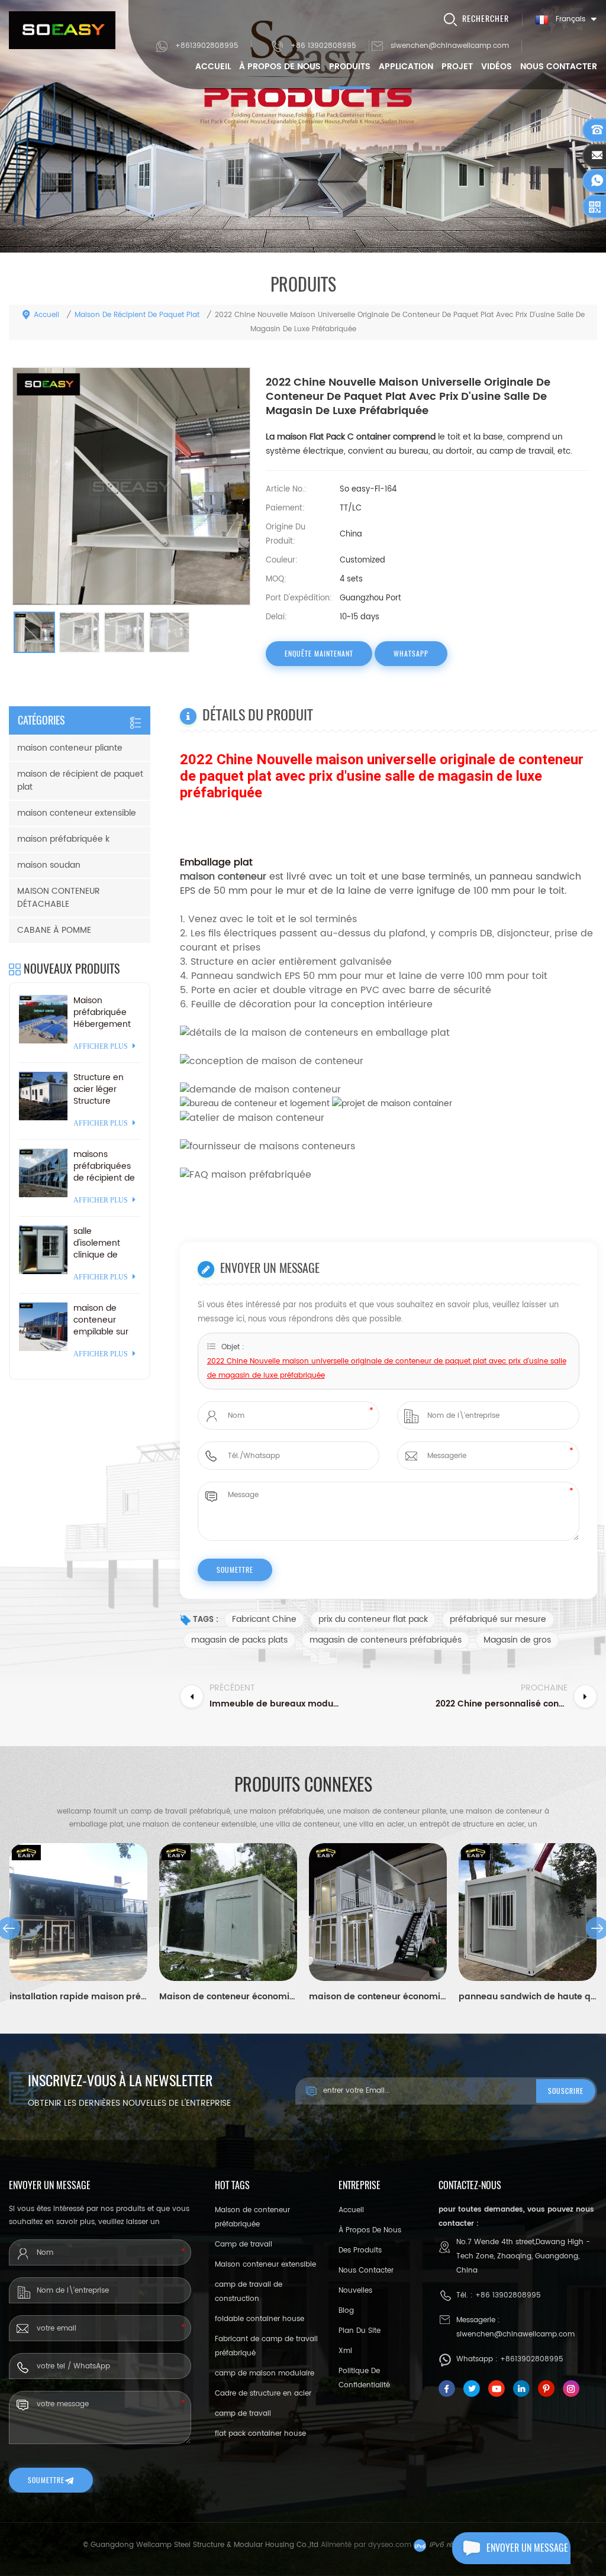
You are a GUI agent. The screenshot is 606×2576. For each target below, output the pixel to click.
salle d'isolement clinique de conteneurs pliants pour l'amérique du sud (101, 1243)
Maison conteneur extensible (265, 2265)
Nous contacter (559, 67)
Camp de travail (244, 2244)
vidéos (497, 67)
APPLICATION (406, 67)
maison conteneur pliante (70, 748)
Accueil (213, 67)
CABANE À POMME (54, 930)
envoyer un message (527, 2548)
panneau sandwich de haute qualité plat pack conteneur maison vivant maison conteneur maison (528, 1997)
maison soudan (49, 865)
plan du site (360, 2331)
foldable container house (260, 2319)
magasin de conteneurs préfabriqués (386, 1640)
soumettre (46, 2480)
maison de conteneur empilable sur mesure (101, 1320)
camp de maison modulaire (265, 2373)
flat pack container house (260, 2434)
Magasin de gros (517, 1640)
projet (457, 67)
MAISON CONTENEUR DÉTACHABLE (59, 898)
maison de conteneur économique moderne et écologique (378, 1997)
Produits (350, 67)
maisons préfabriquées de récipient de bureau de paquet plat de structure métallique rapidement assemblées (104, 1166)
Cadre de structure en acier (263, 2394)
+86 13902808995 (323, 46)
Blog (346, 2311)
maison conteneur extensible (77, 813)
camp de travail (243, 2414)
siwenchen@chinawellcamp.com (450, 46)
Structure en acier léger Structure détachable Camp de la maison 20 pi (99, 1090)
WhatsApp (411, 654)
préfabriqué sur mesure (498, 1619)
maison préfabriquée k (63, 839)
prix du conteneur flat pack (373, 1619)
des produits (360, 2250)
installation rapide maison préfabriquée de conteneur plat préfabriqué (78, 1997)
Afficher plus (101, 1046)
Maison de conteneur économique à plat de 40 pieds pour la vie (228, 1997)
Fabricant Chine (264, 1619)
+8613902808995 (207, 46)
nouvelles (355, 2291)
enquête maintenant (319, 654)
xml (345, 2351)
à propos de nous (280, 67)
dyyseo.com (390, 2545)
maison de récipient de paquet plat (137, 315)
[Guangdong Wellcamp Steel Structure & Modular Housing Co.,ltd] (62, 30)
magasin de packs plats (239, 1640)
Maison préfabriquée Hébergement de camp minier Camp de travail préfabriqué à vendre (106, 1013)
